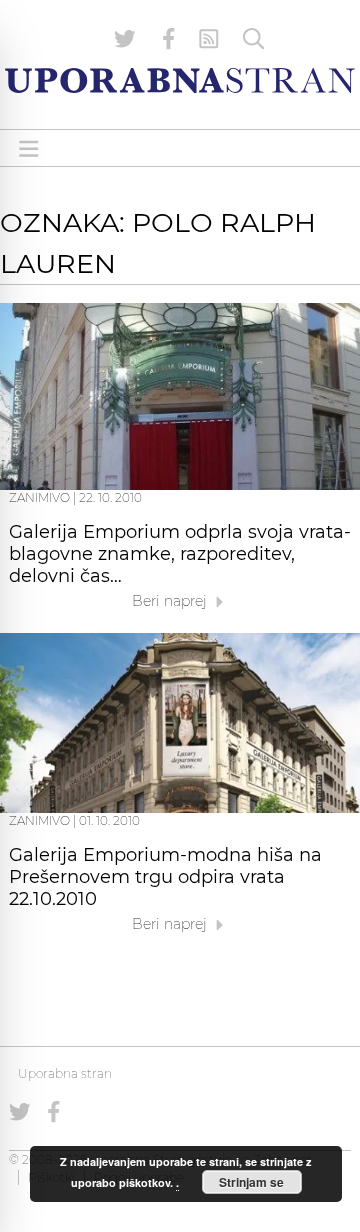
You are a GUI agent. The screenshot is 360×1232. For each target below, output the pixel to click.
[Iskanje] (254, 39)
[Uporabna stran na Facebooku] (169, 39)
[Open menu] (29, 148)
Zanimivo (39, 497)
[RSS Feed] (209, 39)
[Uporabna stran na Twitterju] (125, 39)
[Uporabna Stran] (180, 80)
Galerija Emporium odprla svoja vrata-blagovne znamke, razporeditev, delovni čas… (180, 554)
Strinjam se (251, 1182)
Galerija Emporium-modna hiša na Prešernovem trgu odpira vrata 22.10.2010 (165, 877)
